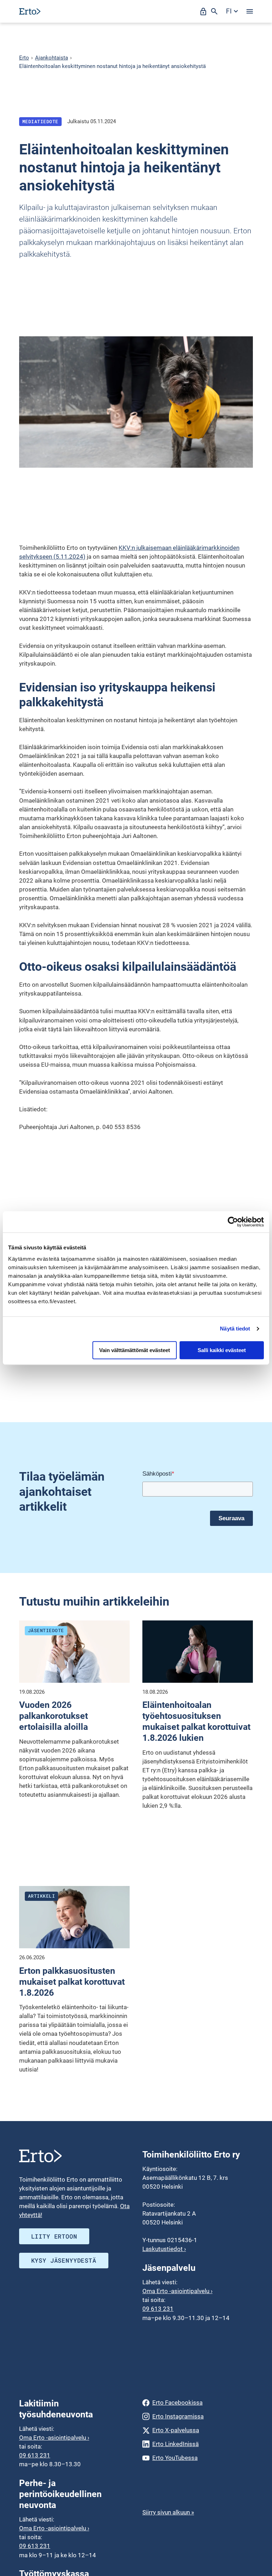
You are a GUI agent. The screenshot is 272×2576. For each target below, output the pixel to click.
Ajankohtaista (52, 58)
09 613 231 (158, 2309)
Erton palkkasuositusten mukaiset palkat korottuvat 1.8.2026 (72, 1982)
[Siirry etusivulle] (30, 11)
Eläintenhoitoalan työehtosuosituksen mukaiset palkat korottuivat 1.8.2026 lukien (196, 1721)
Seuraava (231, 1518)
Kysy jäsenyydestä (64, 2260)
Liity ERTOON (54, 2236)
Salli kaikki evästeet (222, 1350)
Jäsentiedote (46, 1630)
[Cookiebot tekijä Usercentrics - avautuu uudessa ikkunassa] (233, 1222)
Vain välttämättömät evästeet (135, 1350)
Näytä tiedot (235, 1329)
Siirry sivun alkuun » (168, 2512)
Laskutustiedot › (164, 2249)
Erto (24, 58)
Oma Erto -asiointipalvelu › (177, 2291)
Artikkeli (42, 1896)
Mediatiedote (40, 121)
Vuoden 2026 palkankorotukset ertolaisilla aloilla (53, 1716)
